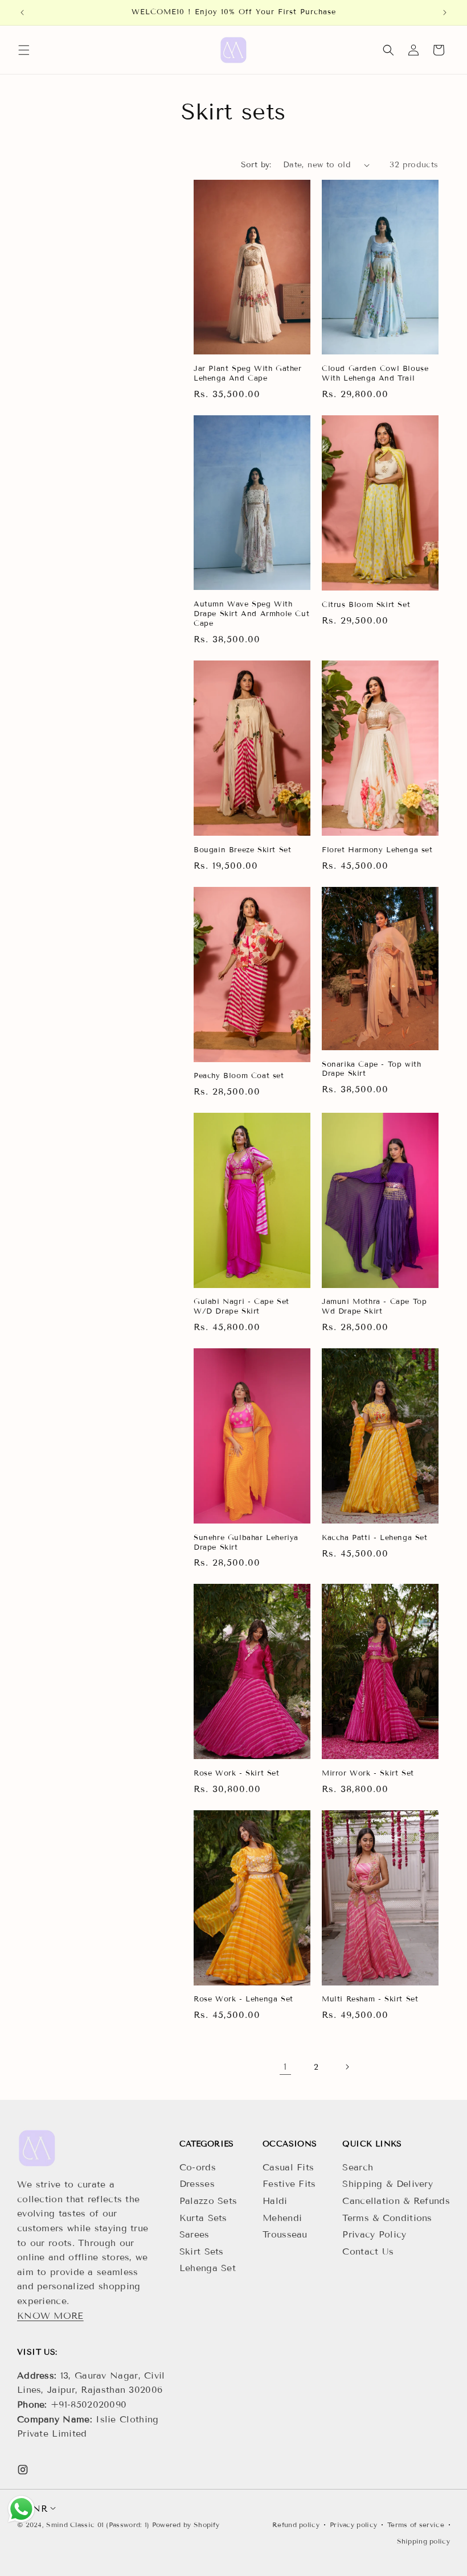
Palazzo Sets (208, 2201)
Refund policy (296, 2525)
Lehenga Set (208, 2268)
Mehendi (282, 2218)
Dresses (197, 2184)
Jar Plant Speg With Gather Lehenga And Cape (248, 373)
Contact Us (368, 2251)
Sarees (194, 2234)
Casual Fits (288, 2167)
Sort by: (256, 165)
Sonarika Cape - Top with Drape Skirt (371, 1069)
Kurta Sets (203, 2218)
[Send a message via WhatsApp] (21, 2509)
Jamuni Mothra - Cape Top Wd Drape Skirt (374, 1306)
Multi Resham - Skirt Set (370, 1999)
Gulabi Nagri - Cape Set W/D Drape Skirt (241, 1306)
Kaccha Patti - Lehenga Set (375, 1538)
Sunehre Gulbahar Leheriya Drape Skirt (246, 1543)
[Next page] (347, 2067)
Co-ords (198, 2167)
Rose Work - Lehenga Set (243, 1999)
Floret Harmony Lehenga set (377, 850)
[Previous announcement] (22, 13)
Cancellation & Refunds (396, 2201)
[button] (24, 50)
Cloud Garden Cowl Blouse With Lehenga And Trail (375, 373)
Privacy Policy (374, 2234)
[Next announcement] (445, 13)
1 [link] (285, 2067)
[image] (37, 2148)
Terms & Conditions (387, 2218)
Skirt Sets (202, 2251)
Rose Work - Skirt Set (237, 1773)
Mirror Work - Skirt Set (368, 1773)
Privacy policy (353, 2525)
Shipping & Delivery (388, 2184)
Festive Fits (289, 2184)
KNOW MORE (50, 2316)
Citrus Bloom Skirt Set (366, 605)
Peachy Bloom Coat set (239, 1076)
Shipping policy (424, 2541)
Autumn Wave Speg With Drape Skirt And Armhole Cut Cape (251, 614)
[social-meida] (23, 2470)
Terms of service (416, 2525)
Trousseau (285, 2234)
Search (358, 2167)
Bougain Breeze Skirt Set (242, 850)
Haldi (275, 2201)
